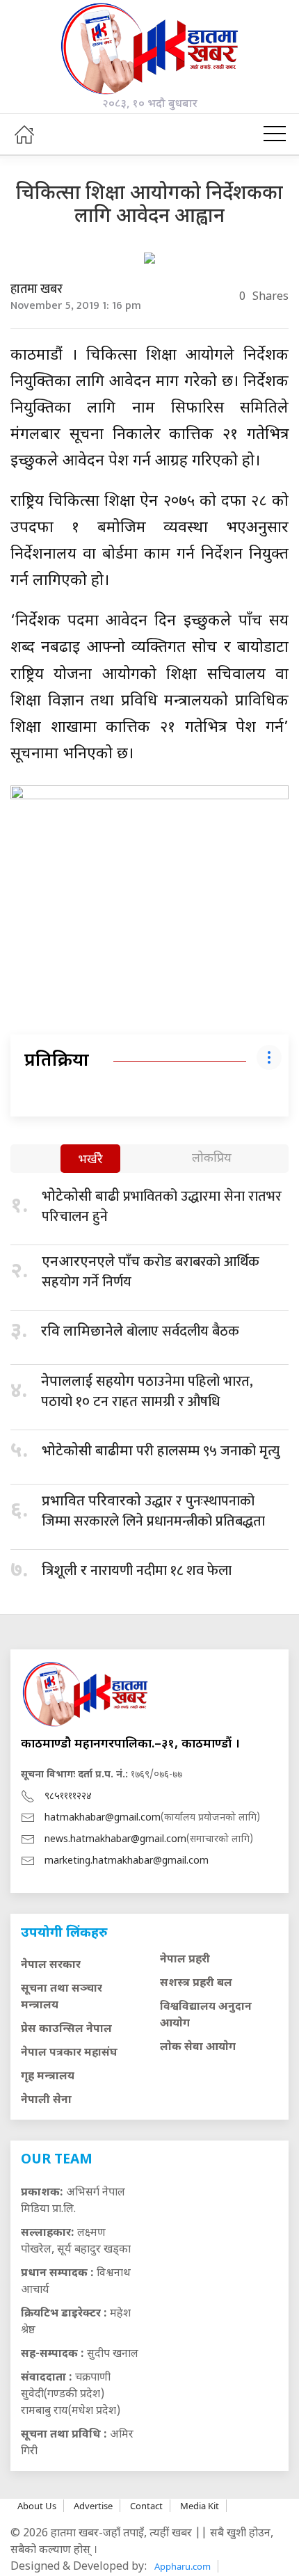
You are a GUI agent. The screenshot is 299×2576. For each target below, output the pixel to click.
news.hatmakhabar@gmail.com (115, 1840)
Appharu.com (183, 2566)
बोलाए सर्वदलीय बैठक (140, 1331)
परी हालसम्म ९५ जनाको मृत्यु (161, 1451)
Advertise (93, 2506)
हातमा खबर (37, 289)
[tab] (90, 1160)
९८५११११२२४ (68, 1797)
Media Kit (200, 2506)
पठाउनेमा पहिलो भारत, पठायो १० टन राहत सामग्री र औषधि (147, 1392)
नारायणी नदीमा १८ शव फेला (137, 1571)
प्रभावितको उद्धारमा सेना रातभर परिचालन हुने (162, 1207)
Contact (146, 2506)
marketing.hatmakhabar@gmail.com (127, 1861)
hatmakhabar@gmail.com (103, 1818)
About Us (37, 2506)
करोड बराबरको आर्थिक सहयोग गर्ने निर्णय (151, 1272)
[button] (275, 134)
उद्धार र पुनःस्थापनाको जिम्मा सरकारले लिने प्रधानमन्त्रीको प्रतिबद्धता (153, 1511)
